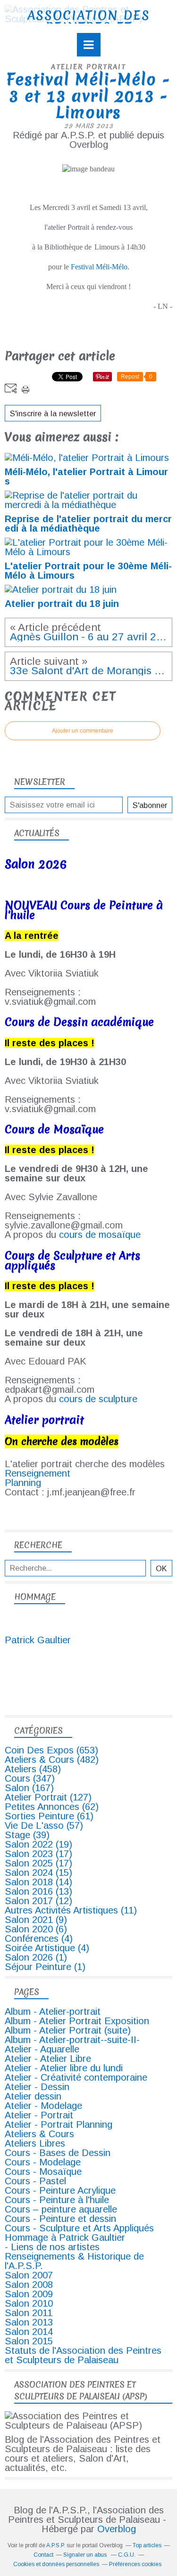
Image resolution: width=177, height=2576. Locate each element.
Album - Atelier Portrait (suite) (68, 2030)
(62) (52, 1807)
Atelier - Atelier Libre (48, 2059)
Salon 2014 (29, 2332)
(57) (44, 1825)
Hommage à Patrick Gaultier (65, 2237)
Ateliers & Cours (39, 2134)
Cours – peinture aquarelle (61, 2209)
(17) (38, 1854)
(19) (38, 1844)
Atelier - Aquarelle (42, 2049)
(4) (39, 1938)
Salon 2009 (29, 2294)
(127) (48, 1797)
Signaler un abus (86, 2555)
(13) (38, 1891)
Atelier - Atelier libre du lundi (64, 2068)
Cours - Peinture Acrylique (60, 2190)
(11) (71, 1910)
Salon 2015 (29, 2341)
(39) (27, 1835)
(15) (38, 1873)
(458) (33, 1769)
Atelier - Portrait (39, 2115)
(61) (49, 1816)
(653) (51, 1750)
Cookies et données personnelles (56, 2564)
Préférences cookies (135, 2564)
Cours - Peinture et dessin (60, 2219)
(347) (30, 1778)
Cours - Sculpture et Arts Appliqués (79, 2228)
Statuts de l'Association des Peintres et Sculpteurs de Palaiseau (83, 2355)
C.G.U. (127, 2555)
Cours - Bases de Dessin (58, 2153)
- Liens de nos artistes (52, 2247)
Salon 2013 (29, 2322)
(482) (52, 1760)
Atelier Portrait (88, 67)
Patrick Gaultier (38, 1640)
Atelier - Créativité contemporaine (76, 2077)
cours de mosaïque (100, 1235)
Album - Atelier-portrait (53, 2011)
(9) (36, 1920)
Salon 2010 (29, 2303)
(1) (36, 1957)
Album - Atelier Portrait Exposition (77, 2021)
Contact (43, 2555)
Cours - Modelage (43, 2162)
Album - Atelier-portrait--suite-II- (72, 2040)
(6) (36, 1929)
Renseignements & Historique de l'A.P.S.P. (74, 2261)
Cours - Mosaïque (43, 2172)
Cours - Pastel (35, 2181)
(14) (38, 1882)
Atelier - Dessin (37, 2087)
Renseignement (38, 1473)
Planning (23, 1483)
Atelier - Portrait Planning (59, 2124)
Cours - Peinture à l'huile (57, 2200)
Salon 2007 (29, 2275)
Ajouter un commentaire (83, 731)
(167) (29, 1788)
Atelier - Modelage (43, 2106)
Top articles (147, 2545)
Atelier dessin (33, 2096)
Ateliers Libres (35, 2143)
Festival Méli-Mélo (99, 267)
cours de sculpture (98, 1399)
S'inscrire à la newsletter (53, 413)
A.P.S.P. (56, 2545)
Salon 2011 (29, 2313)
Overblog (117, 2529)
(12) (38, 1901)
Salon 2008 (29, 2285)
